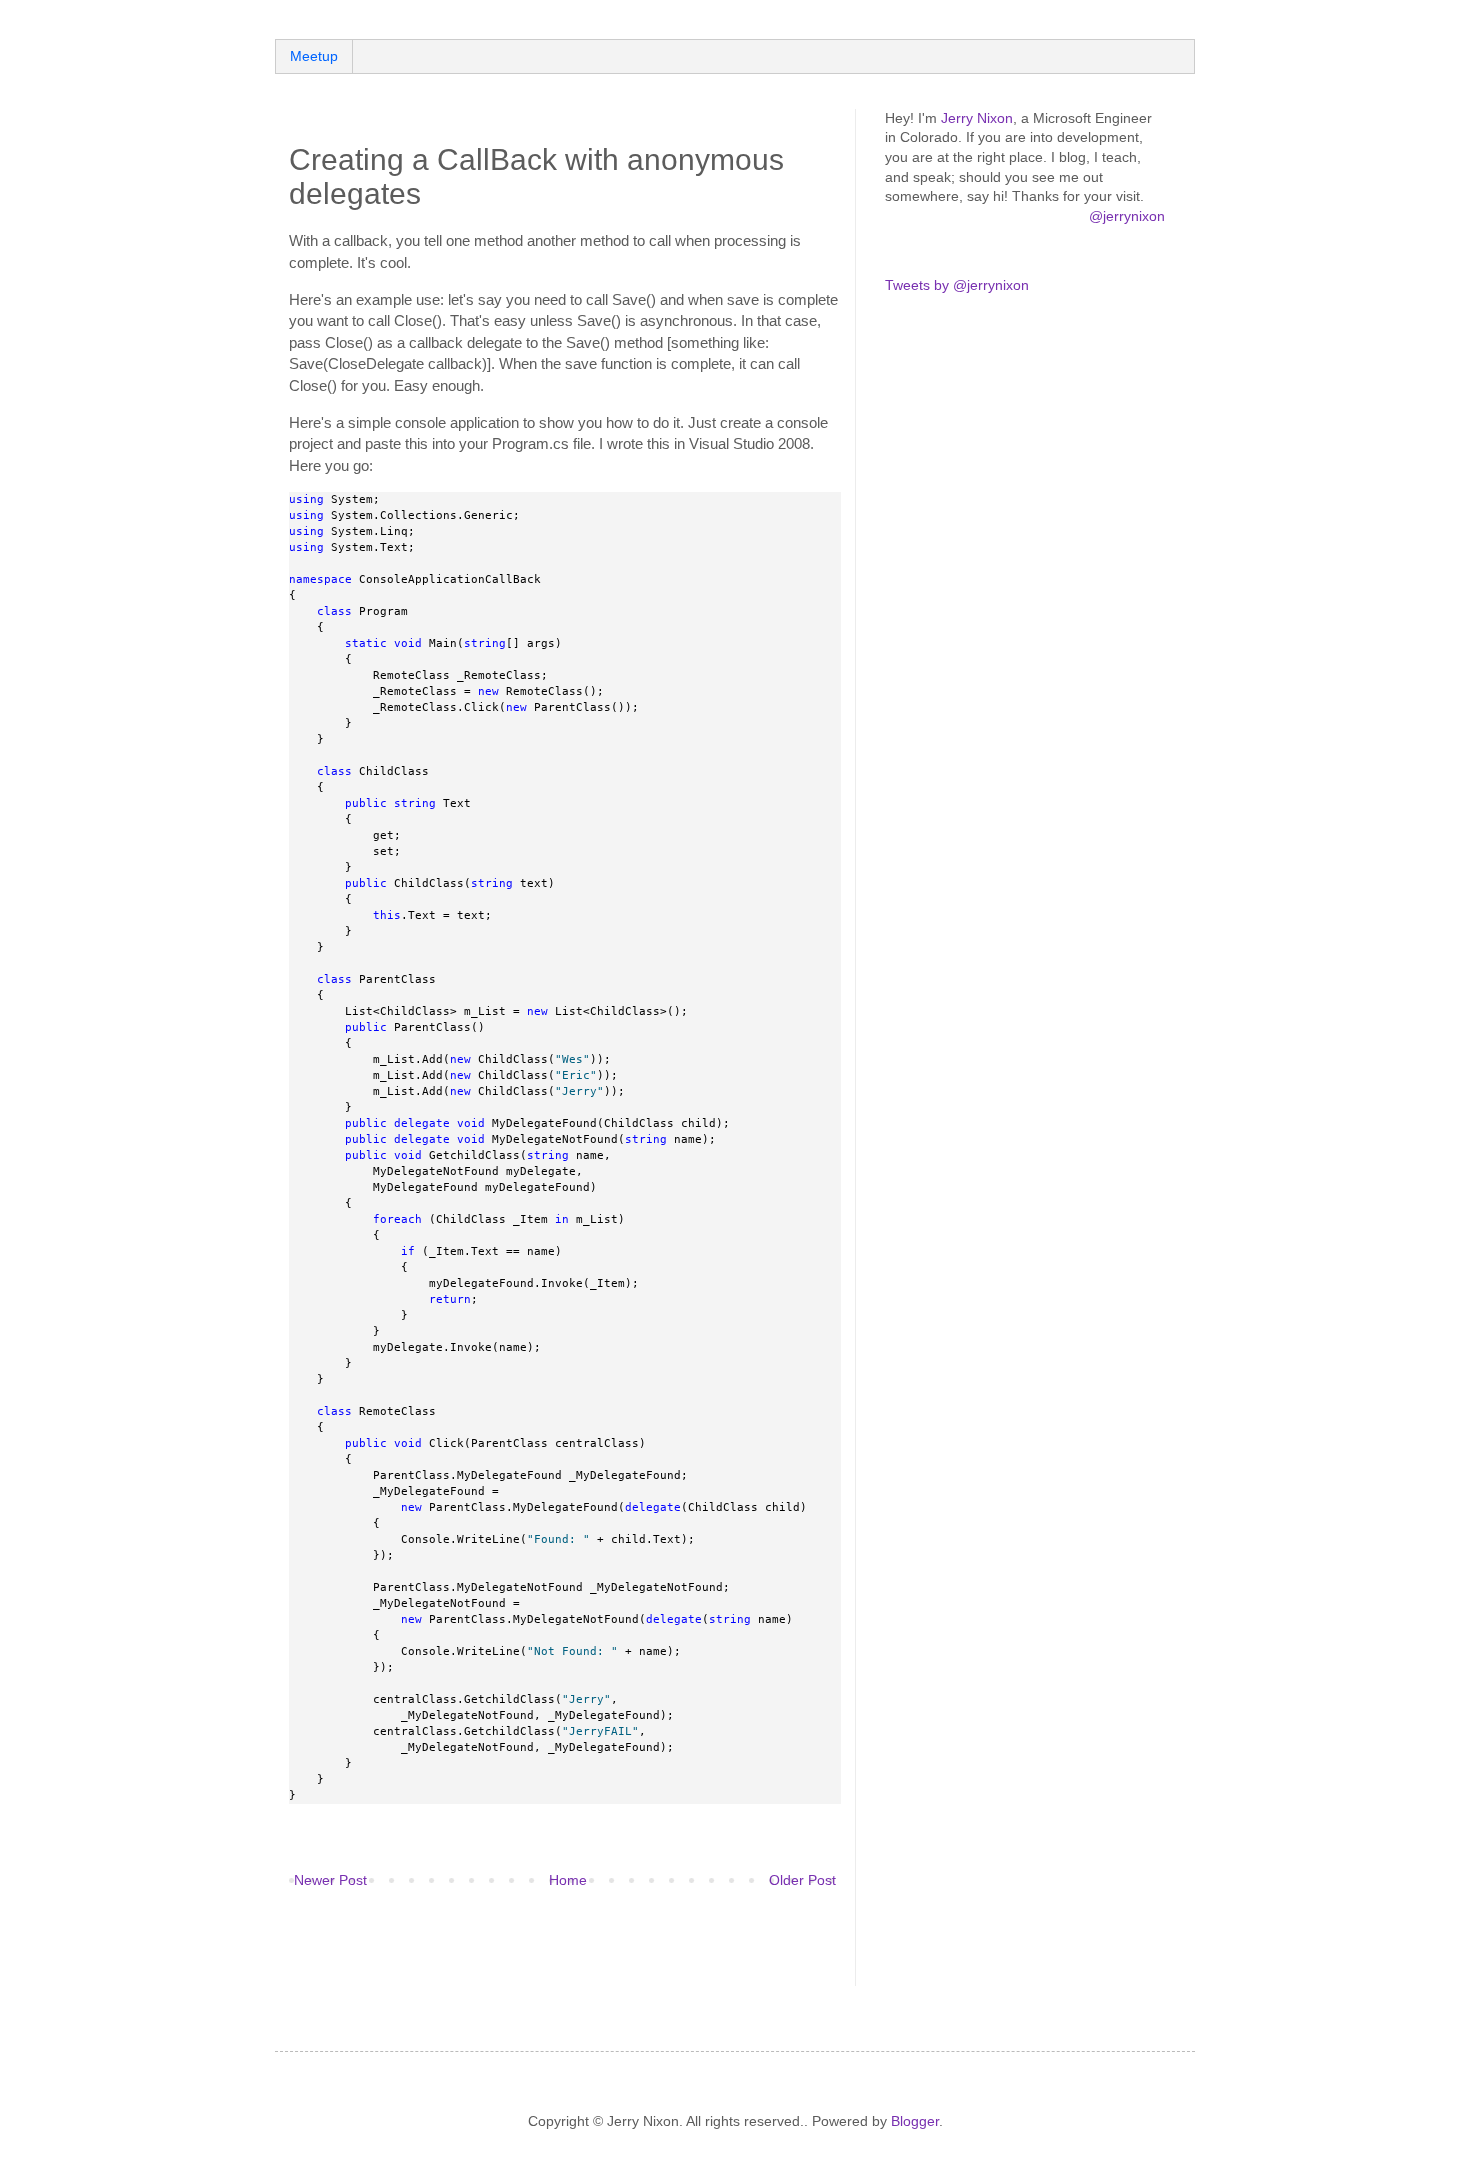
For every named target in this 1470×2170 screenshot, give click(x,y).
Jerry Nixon (977, 118)
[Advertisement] (523, 1950)
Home (568, 1880)
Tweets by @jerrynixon (957, 285)
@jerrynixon (1127, 216)
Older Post (802, 1880)
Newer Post (330, 1880)
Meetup (314, 56)
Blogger (915, 2121)
